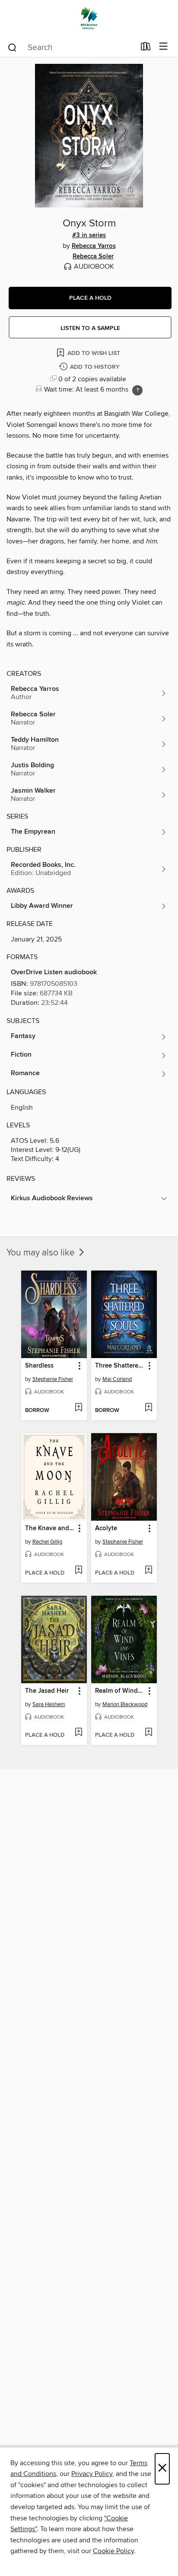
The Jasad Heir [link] (47, 1691)
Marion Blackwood (125, 1704)
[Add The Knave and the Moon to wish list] (78, 1571)
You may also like (42, 1253)
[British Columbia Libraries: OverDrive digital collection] (89, 18)
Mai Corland (117, 1379)
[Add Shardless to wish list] (78, 1408)
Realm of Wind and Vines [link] (120, 1691)
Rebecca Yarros (94, 246)
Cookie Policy (113, 2551)
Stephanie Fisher (53, 1379)
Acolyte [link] (106, 1528)
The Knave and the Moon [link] (50, 1528)
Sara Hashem (49, 1704)
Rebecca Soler (93, 257)
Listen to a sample (90, 328)
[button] (90, 298)
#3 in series (89, 235)
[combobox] (71, 47)
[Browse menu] (164, 47)
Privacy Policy (92, 2474)
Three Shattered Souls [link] (120, 1366)
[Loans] (146, 48)
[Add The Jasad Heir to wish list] (78, 1733)
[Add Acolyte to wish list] (148, 1571)
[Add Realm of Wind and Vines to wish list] (148, 1733)
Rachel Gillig (47, 1542)
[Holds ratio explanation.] (137, 390)
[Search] (12, 47)
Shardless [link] (39, 1366)
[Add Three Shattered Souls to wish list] (148, 1408)
